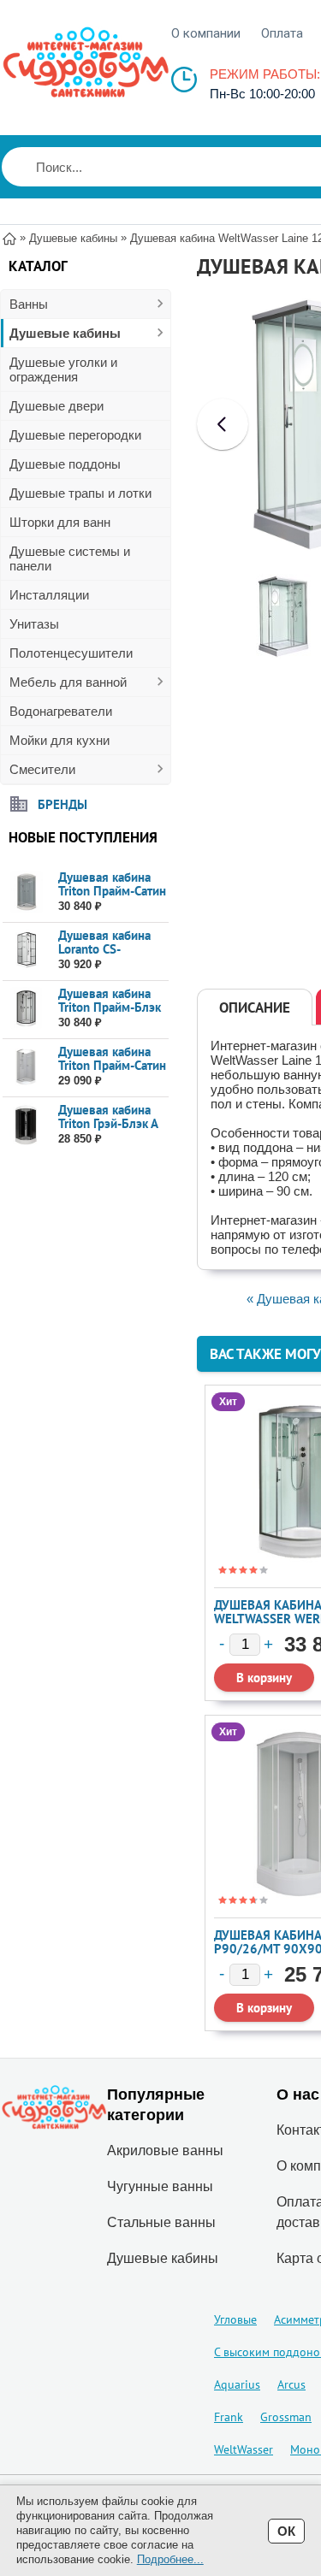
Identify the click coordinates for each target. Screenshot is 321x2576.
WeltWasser (244, 2449)
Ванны (29, 304)
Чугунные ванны (160, 2186)
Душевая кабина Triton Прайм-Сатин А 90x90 (112, 891)
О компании (206, 33)
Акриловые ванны (165, 2151)
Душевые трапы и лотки (80, 493)
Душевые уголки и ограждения (63, 369)
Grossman (286, 2417)
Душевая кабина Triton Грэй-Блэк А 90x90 (108, 1123)
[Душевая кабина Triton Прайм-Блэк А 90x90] (26, 1009)
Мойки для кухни (59, 740)
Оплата (282, 33)
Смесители (42, 769)
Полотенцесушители (71, 653)
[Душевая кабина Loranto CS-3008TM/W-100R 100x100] (26, 951)
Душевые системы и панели (70, 558)
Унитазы (34, 624)
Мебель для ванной (68, 682)
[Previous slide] (223, 424)
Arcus (291, 2384)
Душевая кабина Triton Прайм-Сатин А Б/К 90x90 (112, 1065)
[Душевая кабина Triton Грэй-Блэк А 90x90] (26, 1125)
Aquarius (237, 2384)
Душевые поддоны (65, 464)
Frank (229, 2417)
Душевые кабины (65, 333)
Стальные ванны (161, 2222)
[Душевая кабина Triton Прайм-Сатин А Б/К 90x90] (26, 1067)
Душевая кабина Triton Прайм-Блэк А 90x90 (110, 1007)
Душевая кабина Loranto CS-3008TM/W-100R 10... (108, 956)
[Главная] (9, 237)
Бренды (62, 804)
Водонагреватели (61, 711)
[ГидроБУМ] (86, 62)
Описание (255, 1007)
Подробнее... (170, 2559)
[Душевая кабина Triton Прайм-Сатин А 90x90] (26, 892)
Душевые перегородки (75, 435)
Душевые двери (56, 406)
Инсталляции (49, 595)
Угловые (235, 2319)
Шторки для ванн (60, 522)
